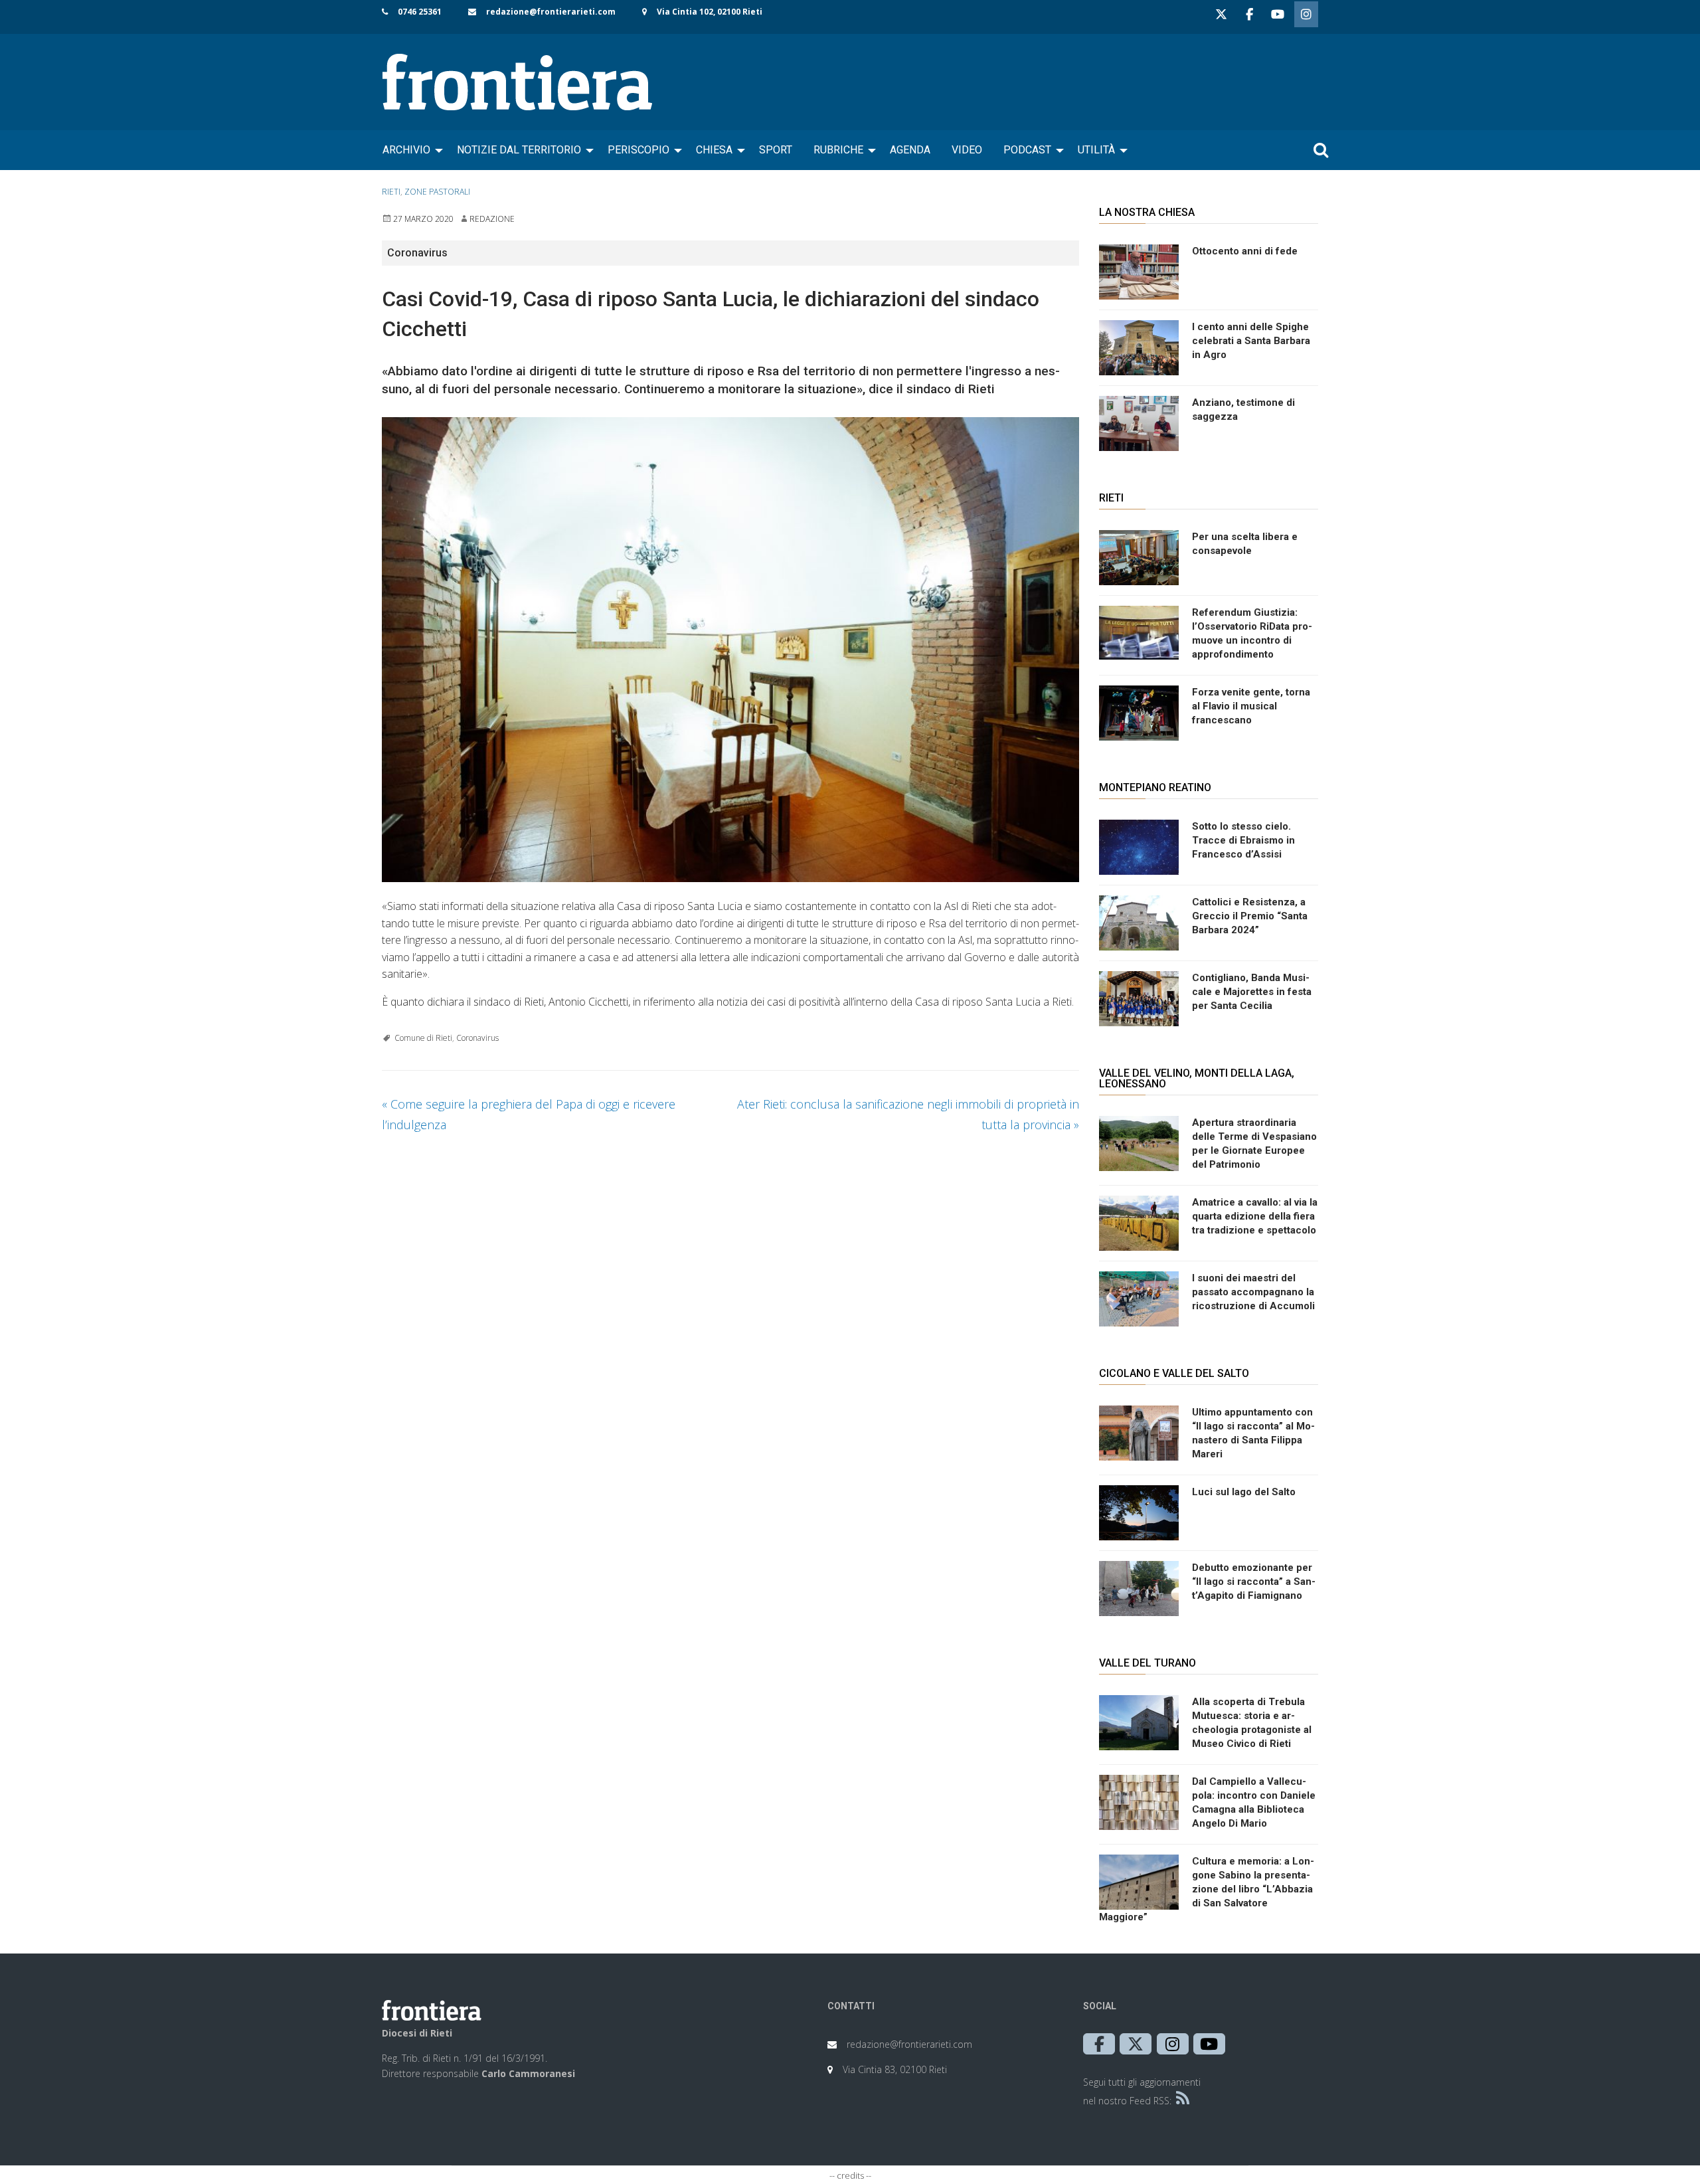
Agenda (910, 150)
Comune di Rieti (423, 1038)
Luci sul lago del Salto (1244, 1492)
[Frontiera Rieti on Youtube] (1278, 14)
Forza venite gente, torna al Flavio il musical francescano (1251, 706)
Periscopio (638, 150)
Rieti (391, 192)
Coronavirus (477, 1038)
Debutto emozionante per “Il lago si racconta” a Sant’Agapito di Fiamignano (1254, 1582)
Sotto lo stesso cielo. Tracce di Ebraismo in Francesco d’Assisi (1243, 840)
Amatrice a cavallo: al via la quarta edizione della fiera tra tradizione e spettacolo (1255, 1216)
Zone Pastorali (437, 192)
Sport (776, 150)
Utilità (1096, 150)
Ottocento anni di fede (1245, 251)
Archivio (406, 150)
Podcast (1027, 150)
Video (967, 150)
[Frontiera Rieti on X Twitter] (1221, 14)
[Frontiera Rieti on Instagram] (1306, 14)
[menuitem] (409, 150)
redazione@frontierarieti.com (551, 12)
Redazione (492, 219)
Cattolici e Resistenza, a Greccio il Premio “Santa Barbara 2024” (1250, 916)
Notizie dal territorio (519, 150)
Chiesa (714, 150)
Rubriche (838, 150)
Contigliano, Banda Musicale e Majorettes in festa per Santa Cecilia (1252, 992)
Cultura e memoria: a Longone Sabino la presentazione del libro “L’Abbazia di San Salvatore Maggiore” (1207, 1889)
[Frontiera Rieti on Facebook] (1249, 14)
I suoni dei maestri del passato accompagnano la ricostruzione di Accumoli (1253, 1292)
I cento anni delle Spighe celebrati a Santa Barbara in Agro (1251, 341)
